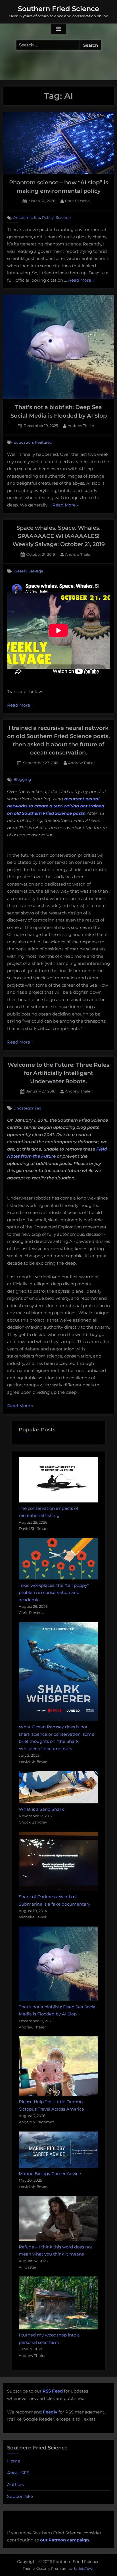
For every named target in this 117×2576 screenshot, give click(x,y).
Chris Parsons (77, 201)
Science (63, 217)
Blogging (22, 779)
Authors (15, 2484)
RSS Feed (53, 2391)
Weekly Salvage (28, 571)
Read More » (81, 281)
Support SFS (20, 2496)
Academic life (27, 217)
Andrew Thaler (81, 426)
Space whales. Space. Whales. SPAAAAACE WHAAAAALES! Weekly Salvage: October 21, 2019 (59, 536)
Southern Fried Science (58, 9)
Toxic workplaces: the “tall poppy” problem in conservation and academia (54, 1592)
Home (14, 2461)
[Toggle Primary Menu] (58, 29)
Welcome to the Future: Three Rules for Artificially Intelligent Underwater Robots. (58, 1073)
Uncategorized (27, 1108)
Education (23, 442)
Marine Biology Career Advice (50, 2174)
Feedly (50, 2412)
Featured (44, 442)
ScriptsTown (84, 2568)
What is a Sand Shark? (43, 1809)
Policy (48, 217)
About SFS (18, 2473)
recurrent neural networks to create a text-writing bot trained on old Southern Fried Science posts (56, 806)
